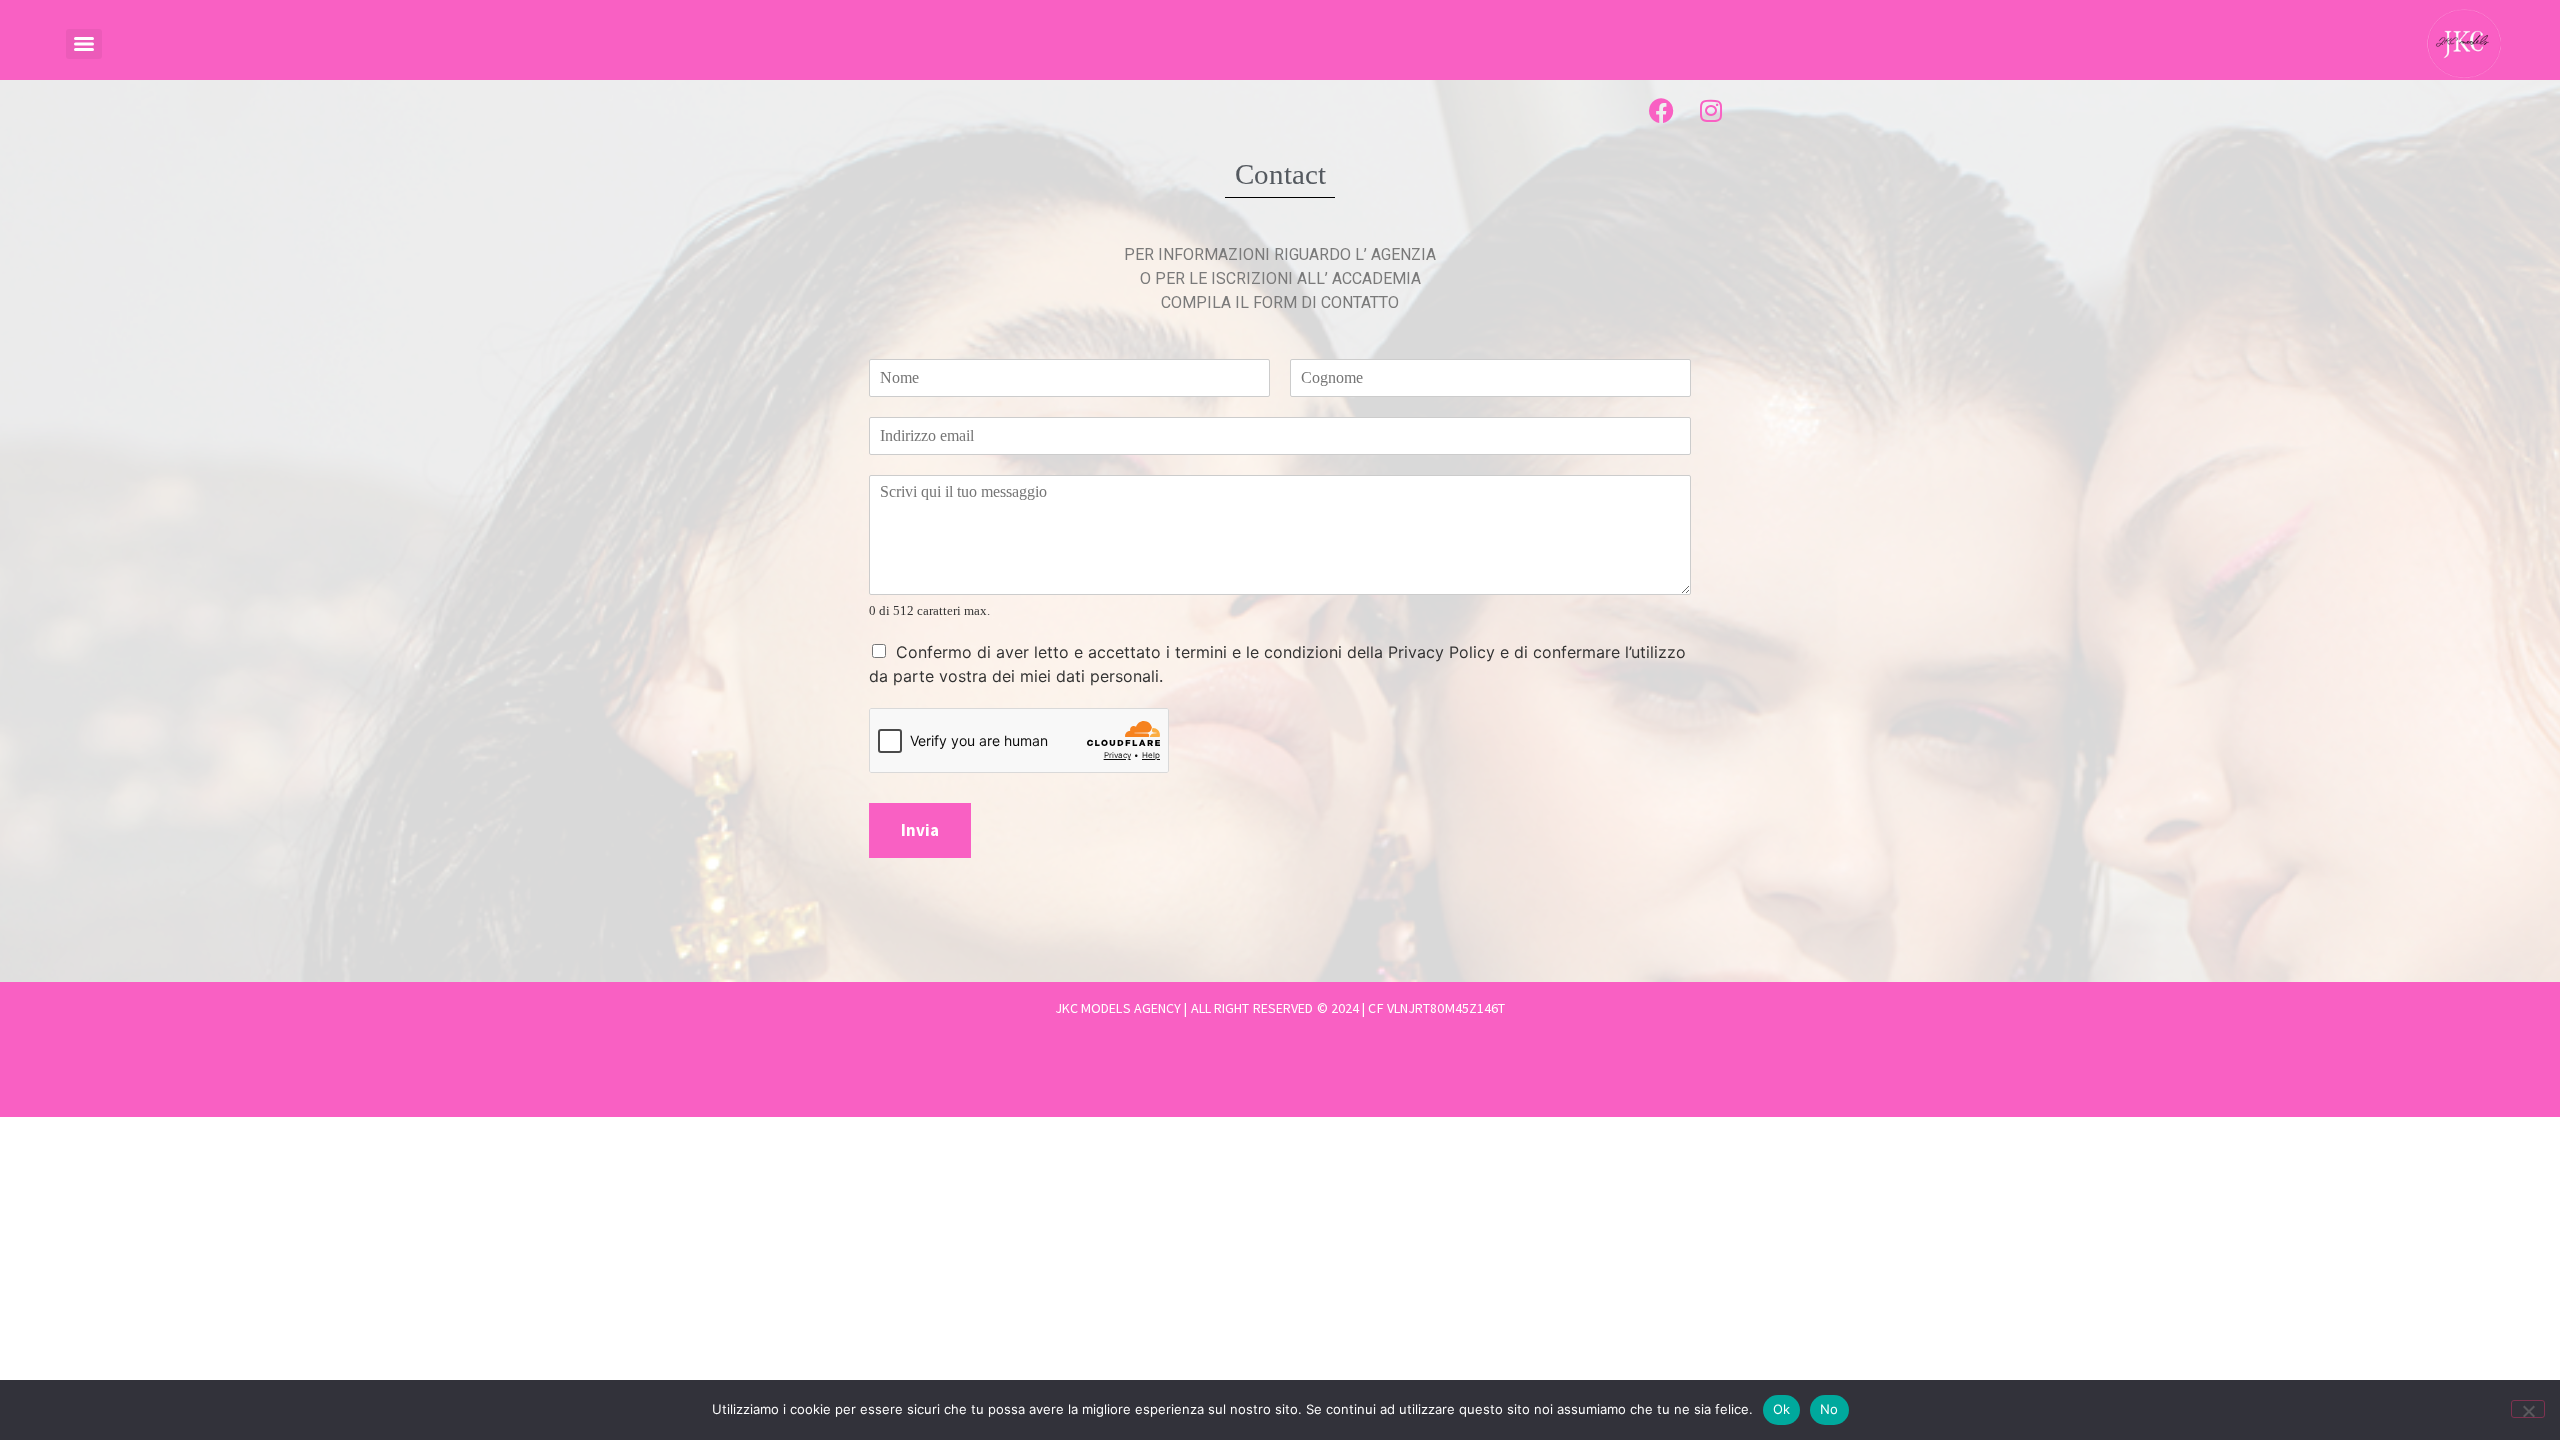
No (1829, 1409)
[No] (2528, 1409)
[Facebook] (1661, 110)
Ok (1782, 1409)
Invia (920, 830)
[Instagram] (1711, 110)
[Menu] (84, 44)
